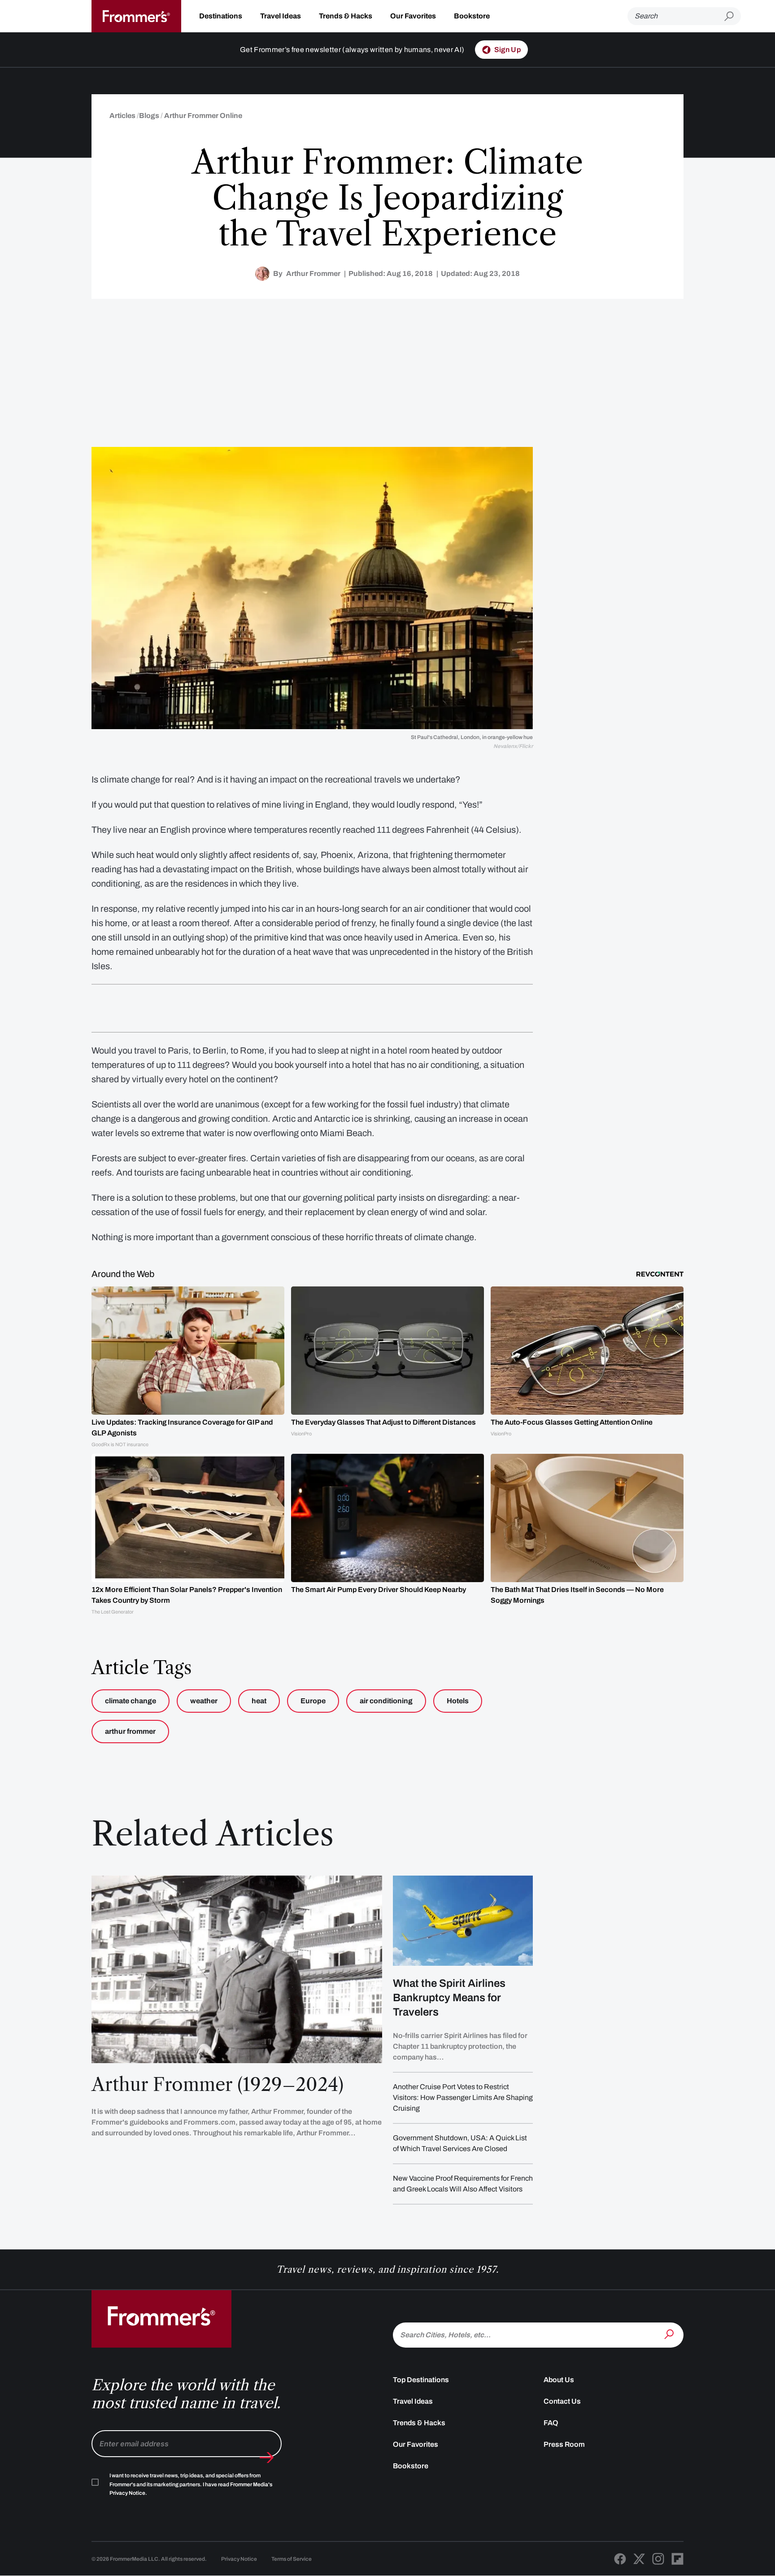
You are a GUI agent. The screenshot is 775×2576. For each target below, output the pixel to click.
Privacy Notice (239, 2559)
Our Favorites (413, 16)
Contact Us (562, 2401)
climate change (131, 1701)
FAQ (551, 2423)
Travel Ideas (281, 16)
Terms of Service (292, 2559)
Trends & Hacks (346, 16)
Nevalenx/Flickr (513, 746)
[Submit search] (733, 16)
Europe (313, 1701)
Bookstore (472, 16)
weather (204, 1701)
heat (259, 1701)
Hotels (458, 1701)
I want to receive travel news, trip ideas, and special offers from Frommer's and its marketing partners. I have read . (191, 2484)
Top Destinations (421, 2380)
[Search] (670, 2334)
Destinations (221, 16)
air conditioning (386, 1701)
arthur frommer (130, 1731)
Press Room (564, 2444)
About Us (559, 2380)
